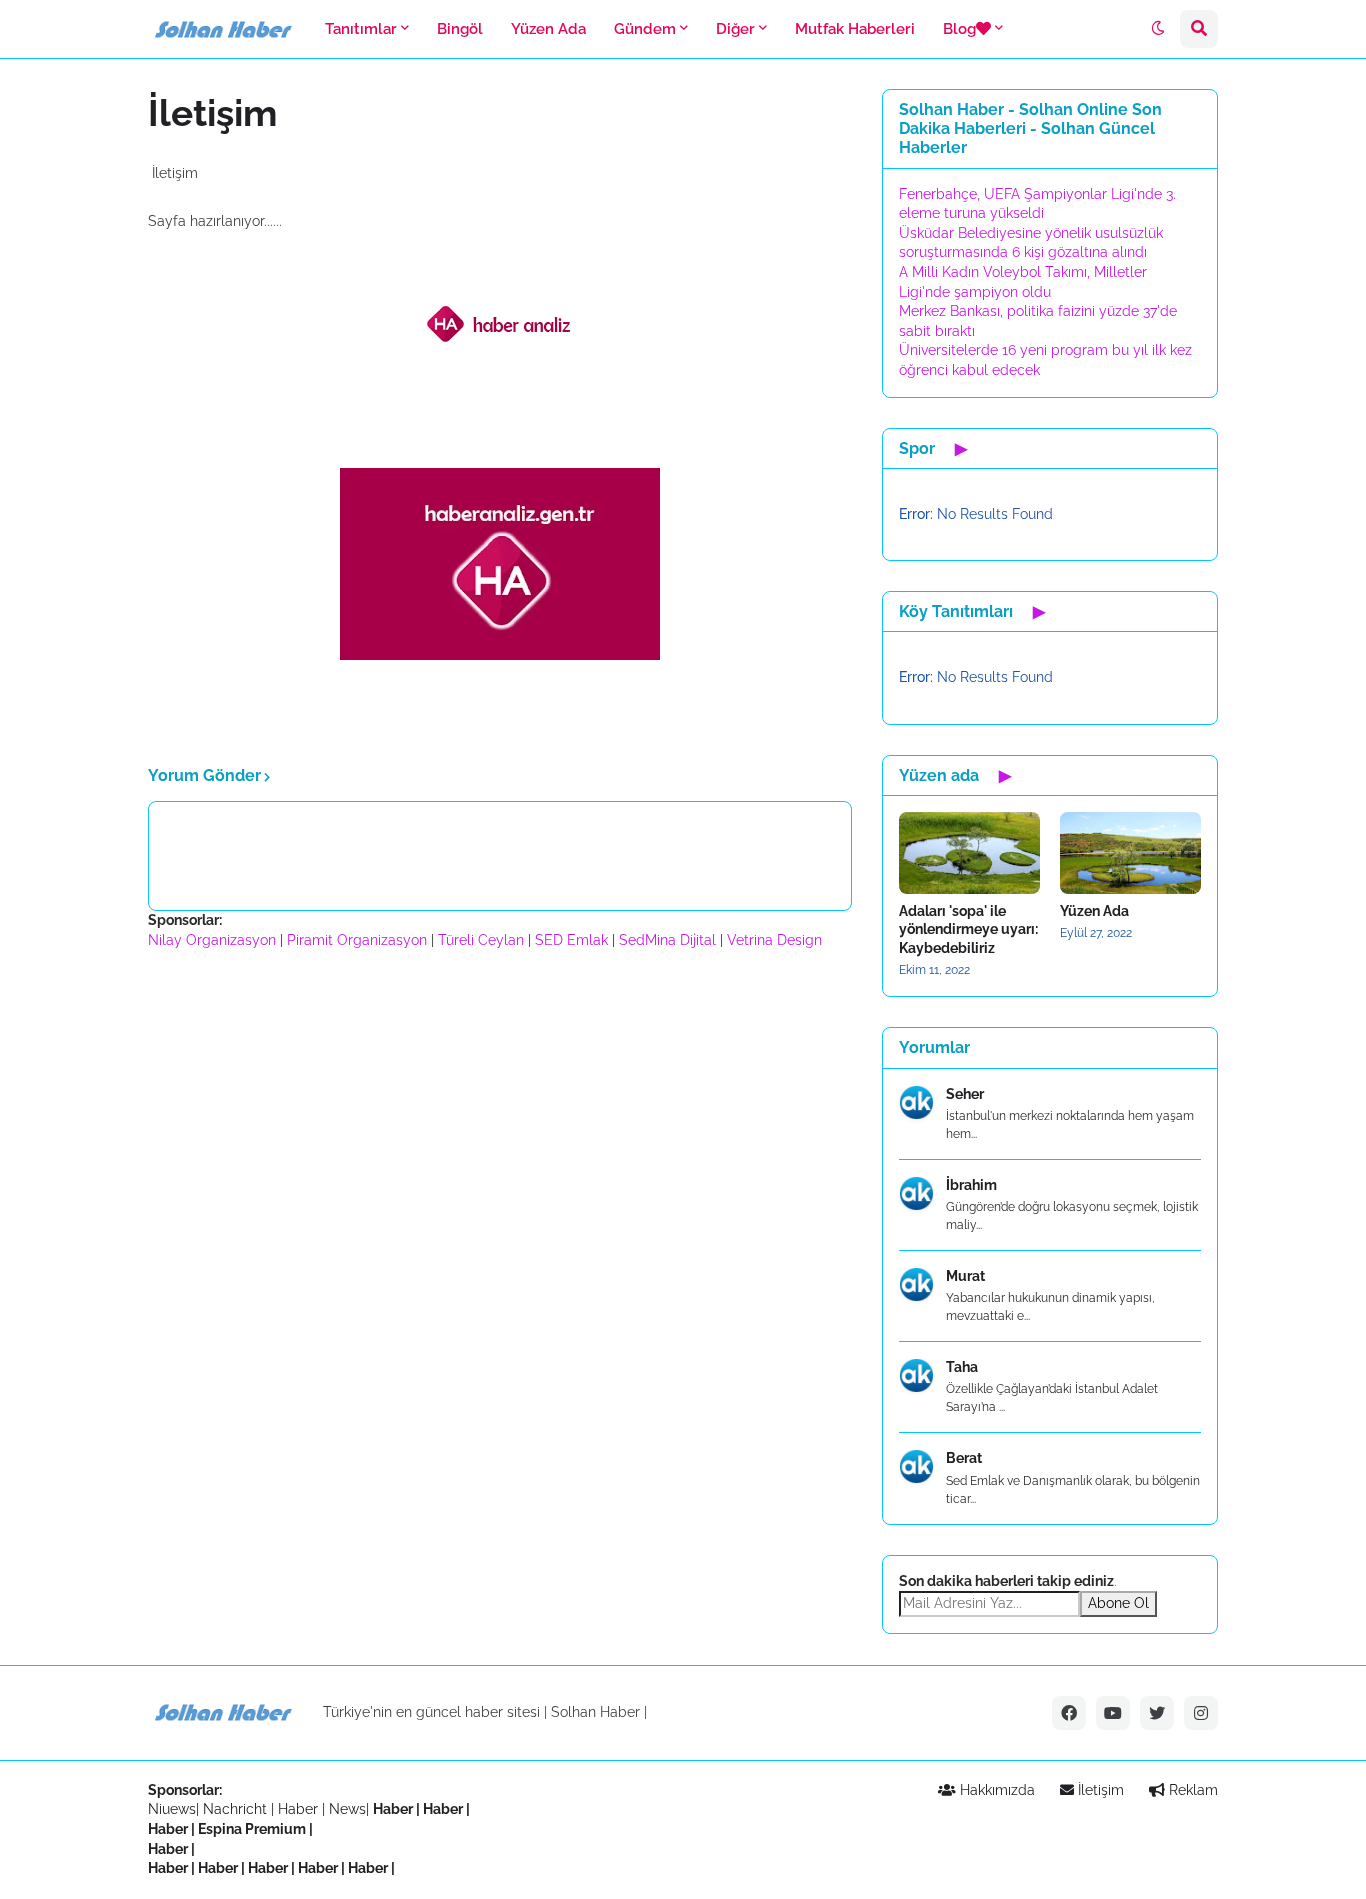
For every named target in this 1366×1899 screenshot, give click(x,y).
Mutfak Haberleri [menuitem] (855, 29)
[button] (1158, 29)
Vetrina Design (774, 940)
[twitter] (1157, 1713)
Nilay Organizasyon (212, 940)
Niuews (172, 1809)
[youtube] (1113, 1713)
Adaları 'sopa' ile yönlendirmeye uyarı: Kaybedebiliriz (968, 929)
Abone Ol (1118, 1603)
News (347, 1809)
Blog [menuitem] (959, 29)
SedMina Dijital (667, 940)
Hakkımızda (995, 1790)
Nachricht (237, 1809)
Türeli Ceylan (481, 940)
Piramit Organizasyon (357, 940)
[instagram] (1201, 1713)
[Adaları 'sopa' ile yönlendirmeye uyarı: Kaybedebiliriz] (969, 853)
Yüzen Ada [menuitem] (548, 29)
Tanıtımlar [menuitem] (361, 29)
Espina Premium (252, 1829)
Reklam (1191, 1790)
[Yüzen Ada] (1130, 853)
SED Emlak (571, 940)
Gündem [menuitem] (645, 29)
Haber (300, 1809)
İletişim (1099, 1790)
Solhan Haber (595, 1712)
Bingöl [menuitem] (460, 29)
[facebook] (1069, 1713)
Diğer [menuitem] (735, 29)
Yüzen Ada (1094, 911)
